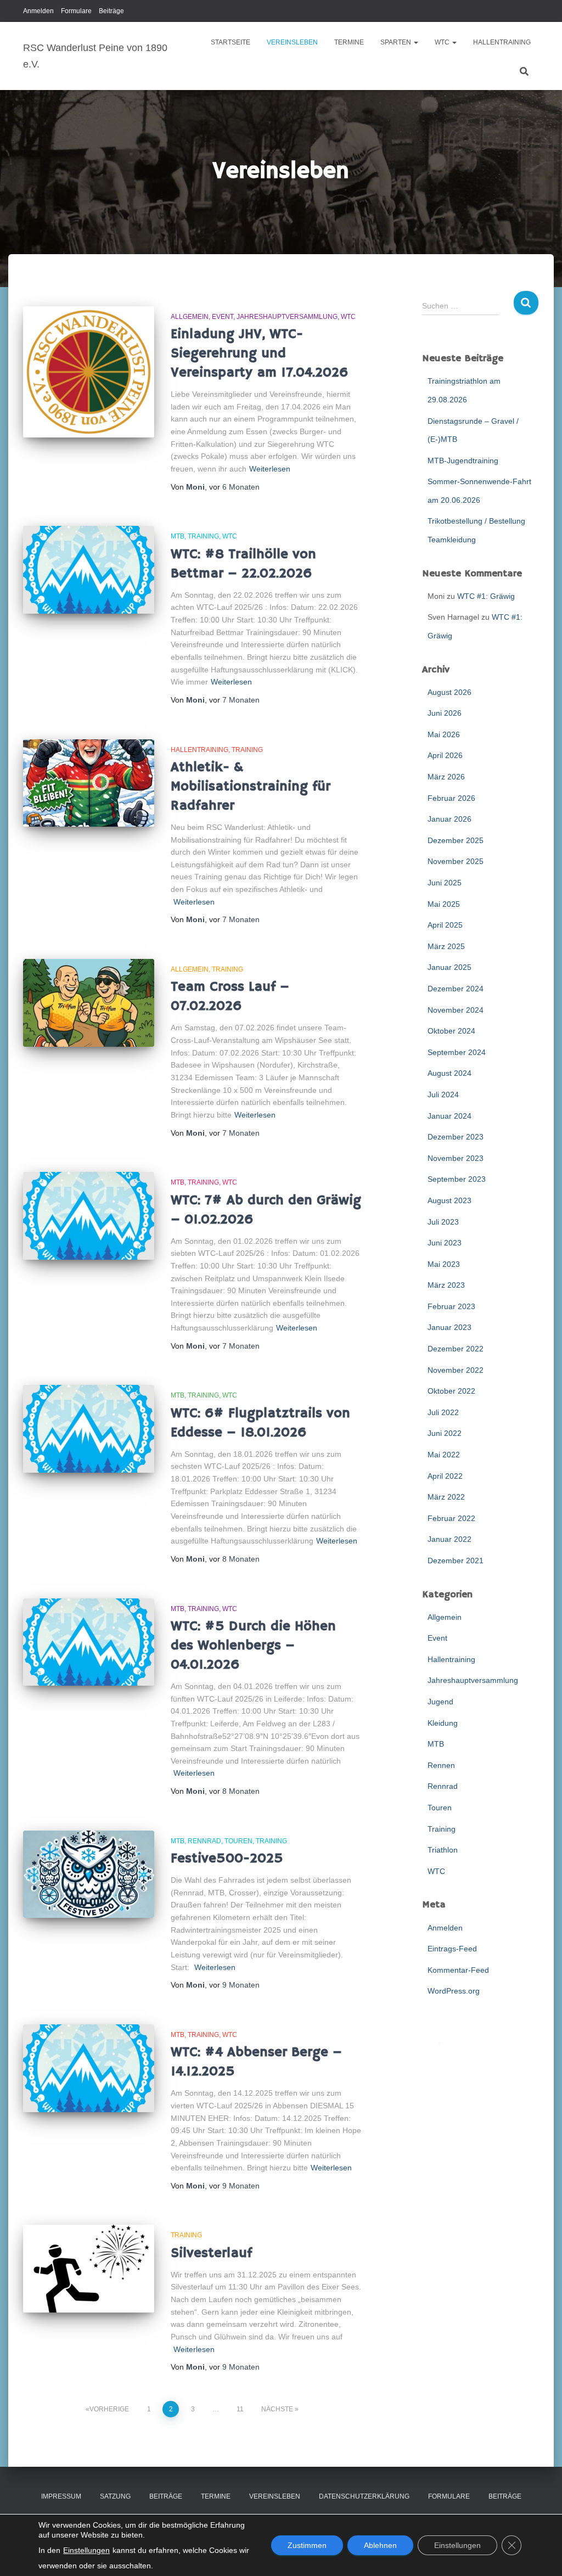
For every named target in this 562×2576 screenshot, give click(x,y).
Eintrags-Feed (452, 1949)
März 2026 (446, 777)
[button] (415, 42)
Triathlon (443, 1850)
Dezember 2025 (456, 840)
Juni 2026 (445, 713)
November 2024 (456, 1010)
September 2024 (457, 1052)
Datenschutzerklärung (364, 2496)
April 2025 (445, 925)
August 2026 (449, 692)
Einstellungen (86, 2550)
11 (240, 2409)
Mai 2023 (444, 1264)
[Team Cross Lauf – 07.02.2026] (89, 1003)
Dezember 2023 (456, 1137)
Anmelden (38, 11)
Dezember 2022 (456, 1349)
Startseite (231, 42)
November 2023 (456, 1158)
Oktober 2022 (451, 1391)
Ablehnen (380, 2545)
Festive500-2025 (227, 1859)
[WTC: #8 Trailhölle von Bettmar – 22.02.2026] (89, 570)
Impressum (61, 2496)
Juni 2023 (445, 1243)
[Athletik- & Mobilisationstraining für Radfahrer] (89, 783)
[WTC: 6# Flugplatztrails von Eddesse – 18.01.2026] (89, 1429)
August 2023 (449, 1200)
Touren (238, 1841)
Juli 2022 (443, 1412)
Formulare (76, 11)
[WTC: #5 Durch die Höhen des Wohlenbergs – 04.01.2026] (89, 1642)
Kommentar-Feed (458, 1970)
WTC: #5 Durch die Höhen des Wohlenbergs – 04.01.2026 (253, 1646)
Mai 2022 (444, 1455)
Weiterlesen (270, 469)
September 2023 (457, 1179)
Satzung (115, 2496)
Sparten (397, 42)
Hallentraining (502, 42)
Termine (349, 42)
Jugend (440, 1702)
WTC (443, 42)
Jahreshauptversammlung (287, 317)
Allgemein (190, 317)
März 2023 (446, 1285)
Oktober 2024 (451, 1031)
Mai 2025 (444, 904)
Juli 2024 (443, 1095)
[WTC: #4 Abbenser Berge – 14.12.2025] (89, 2068)
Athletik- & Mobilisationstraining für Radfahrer (251, 787)
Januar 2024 (449, 1116)
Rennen (441, 1765)
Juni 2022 (445, 1433)
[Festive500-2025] (89, 1875)
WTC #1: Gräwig (486, 596)
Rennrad (204, 1841)
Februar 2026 (451, 798)
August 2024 (449, 1073)
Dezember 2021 (456, 1561)
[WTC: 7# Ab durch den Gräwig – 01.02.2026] (89, 1216)
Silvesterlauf (211, 2253)
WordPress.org (454, 1991)
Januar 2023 (449, 1327)
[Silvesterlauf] (89, 2269)
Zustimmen (307, 2545)
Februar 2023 (451, 1306)
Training (203, 536)
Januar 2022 (449, 1539)
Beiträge (111, 11)
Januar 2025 (449, 967)
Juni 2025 (445, 883)
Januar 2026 (449, 819)
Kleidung (443, 1723)
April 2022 (445, 1476)
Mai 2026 (444, 734)
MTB (178, 536)
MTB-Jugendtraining (463, 461)
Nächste (277, 2409)
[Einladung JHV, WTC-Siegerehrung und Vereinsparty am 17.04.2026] (89, 372)
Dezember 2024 (456, 989)
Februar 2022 (451, 1518)
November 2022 (456, 1370)
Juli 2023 (443, 1222)
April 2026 (445, 755)
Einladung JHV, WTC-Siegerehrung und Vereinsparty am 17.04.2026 (259, 353)
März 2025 (446, 946)
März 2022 (446, 1497)
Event (223, 317)
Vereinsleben (292, 42)
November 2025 (456, 861)
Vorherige (109, 2409)
